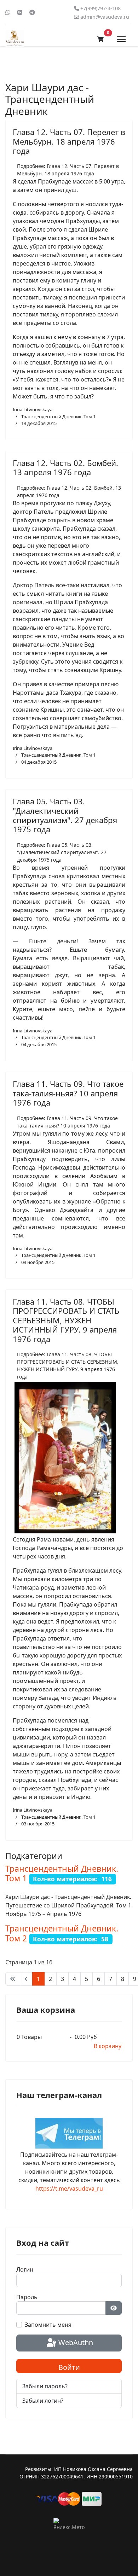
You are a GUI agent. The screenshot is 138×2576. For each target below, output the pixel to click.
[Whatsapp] (8, 12)
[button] (100, 39)
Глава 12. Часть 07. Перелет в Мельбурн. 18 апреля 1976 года (69, 141)
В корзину (108, 2046)
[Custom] (32, 12)
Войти (69, 2367)
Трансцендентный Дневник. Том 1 (58, 416)
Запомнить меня (48, 2325)
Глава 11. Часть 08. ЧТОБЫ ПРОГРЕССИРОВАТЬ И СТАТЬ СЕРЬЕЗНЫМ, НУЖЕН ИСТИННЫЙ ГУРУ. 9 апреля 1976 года (66, 1320)
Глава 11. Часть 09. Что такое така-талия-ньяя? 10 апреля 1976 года (68, 1093)
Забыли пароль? (45, 2386)
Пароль (27, 2297)
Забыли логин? (43, 2401)
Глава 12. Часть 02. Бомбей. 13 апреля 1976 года (65, 467)
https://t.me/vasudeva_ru (69, 2189)
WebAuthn (75, 2342)
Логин (25, 2269)
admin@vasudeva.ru (105, 17)
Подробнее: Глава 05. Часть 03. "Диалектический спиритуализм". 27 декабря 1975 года (62, 852)
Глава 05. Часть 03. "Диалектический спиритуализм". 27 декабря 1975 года (65, 815)
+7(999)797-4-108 (100, 8)
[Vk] (20, 12)
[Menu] (121, 39)
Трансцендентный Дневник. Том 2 (62, 1933)
